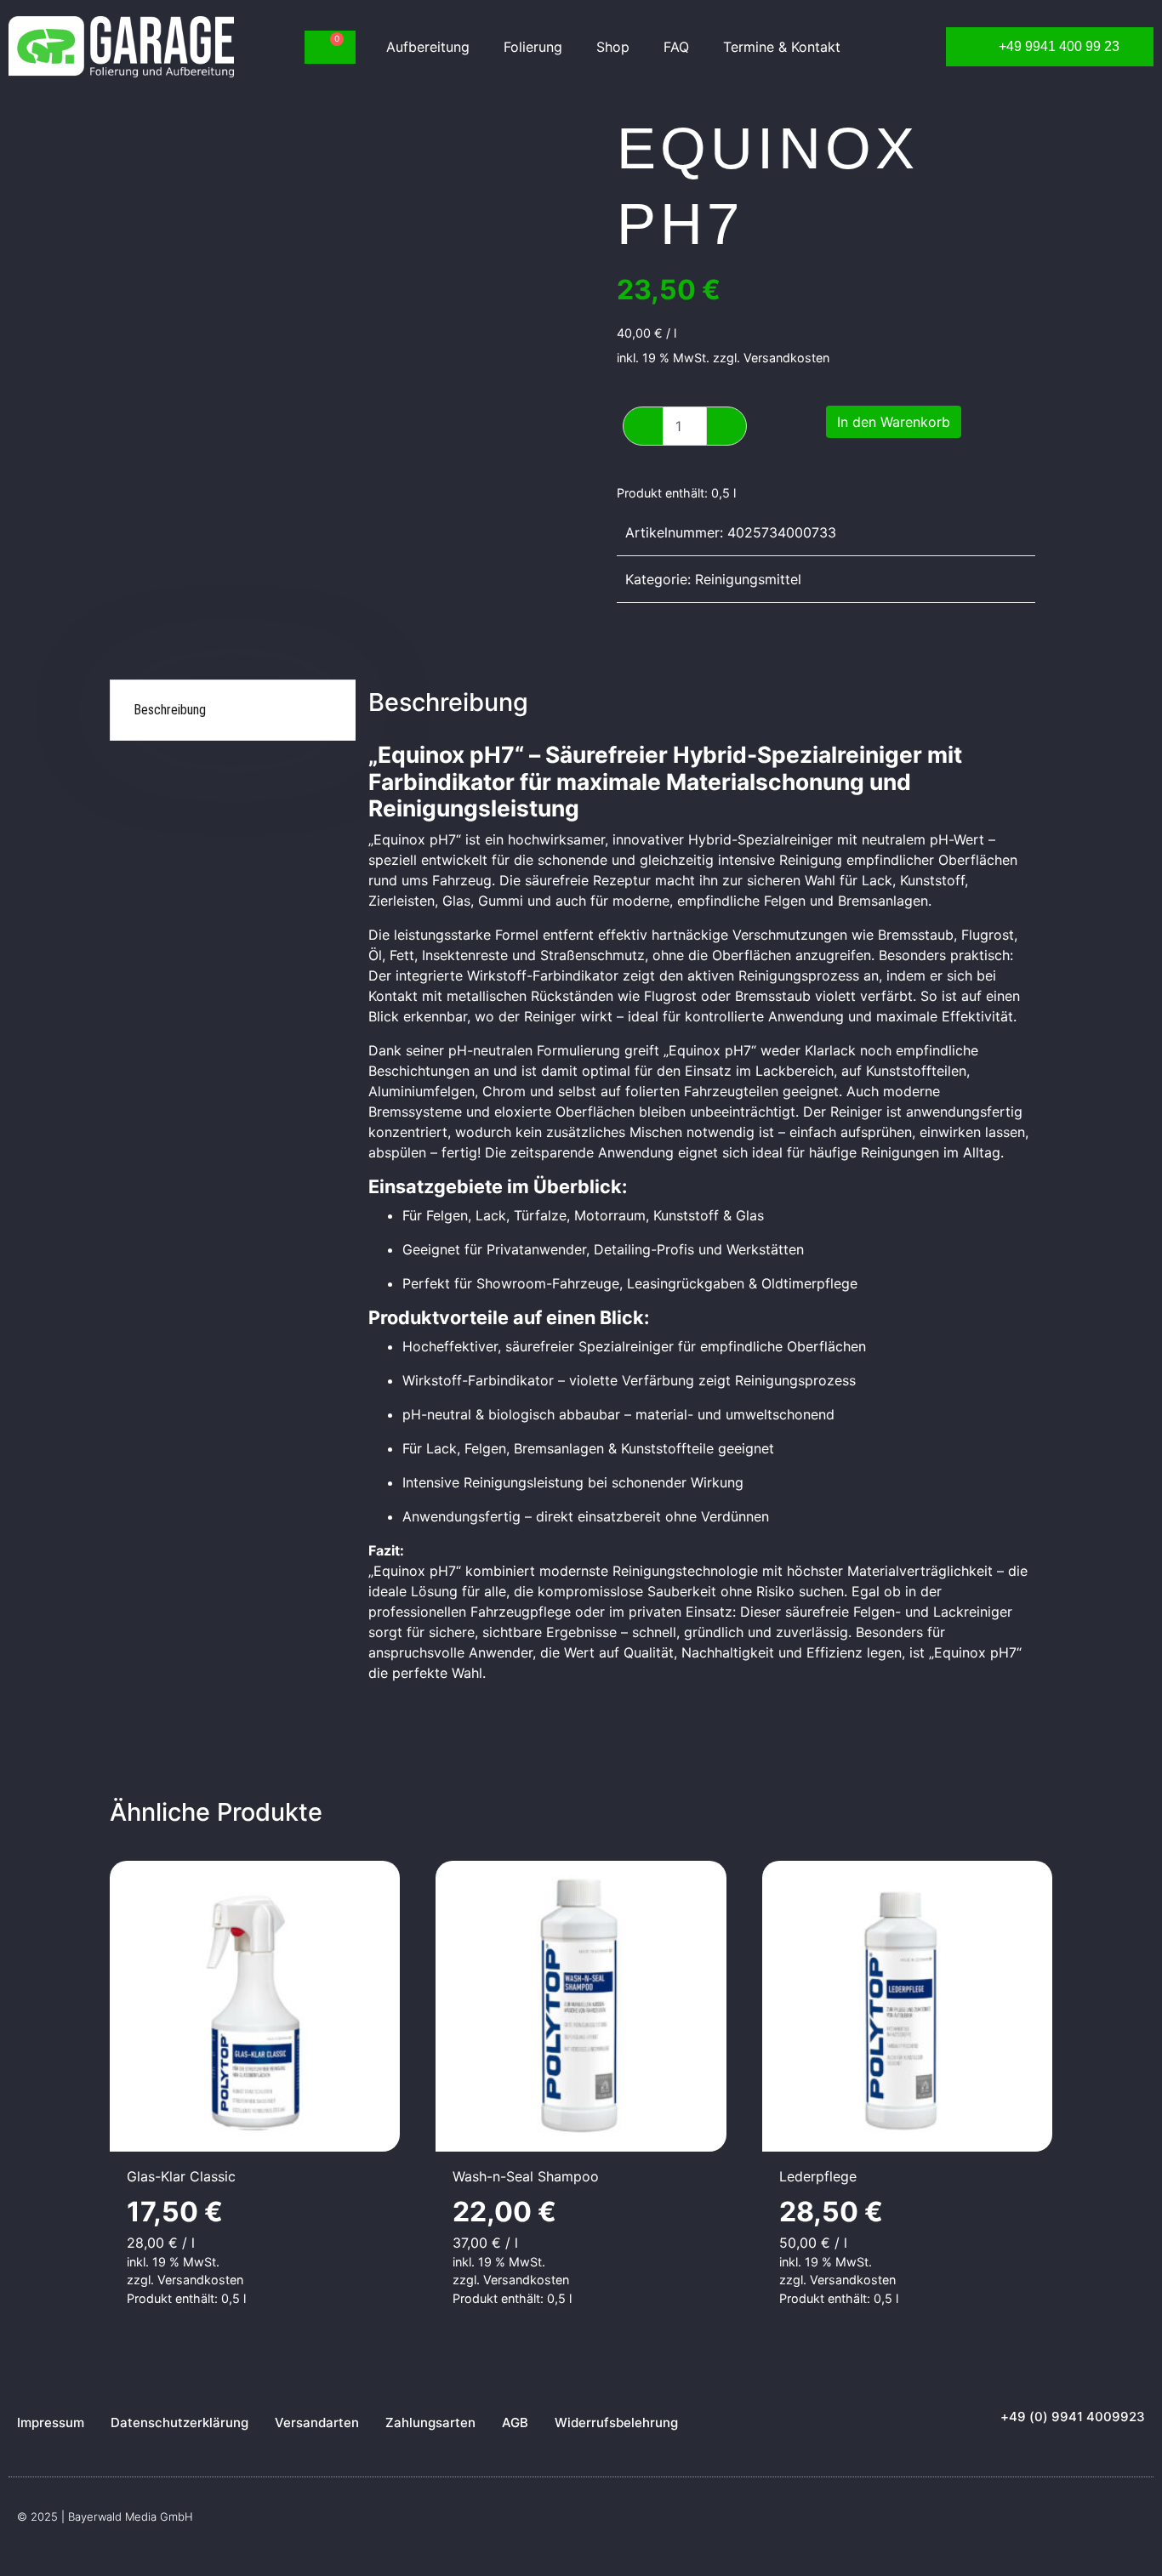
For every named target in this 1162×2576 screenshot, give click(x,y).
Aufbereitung (428, 47)
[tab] (234, 711)
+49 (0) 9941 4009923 (1073, 2417)
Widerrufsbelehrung (616, 2422)
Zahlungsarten (430, 2422)
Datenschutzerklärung (179, 2422)
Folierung (533, 47)
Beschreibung (170, 710)
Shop (613, 47)
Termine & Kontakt (782, 47)
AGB (515, 2422)
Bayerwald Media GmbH (131, 2516)
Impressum (51, 2422)
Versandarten (317, 2422)
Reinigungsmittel (748, 579)
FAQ (676, 47)
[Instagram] (1136, 2522)
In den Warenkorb (894, 422)
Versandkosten (786, 358)
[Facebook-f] (1102, 2522)
